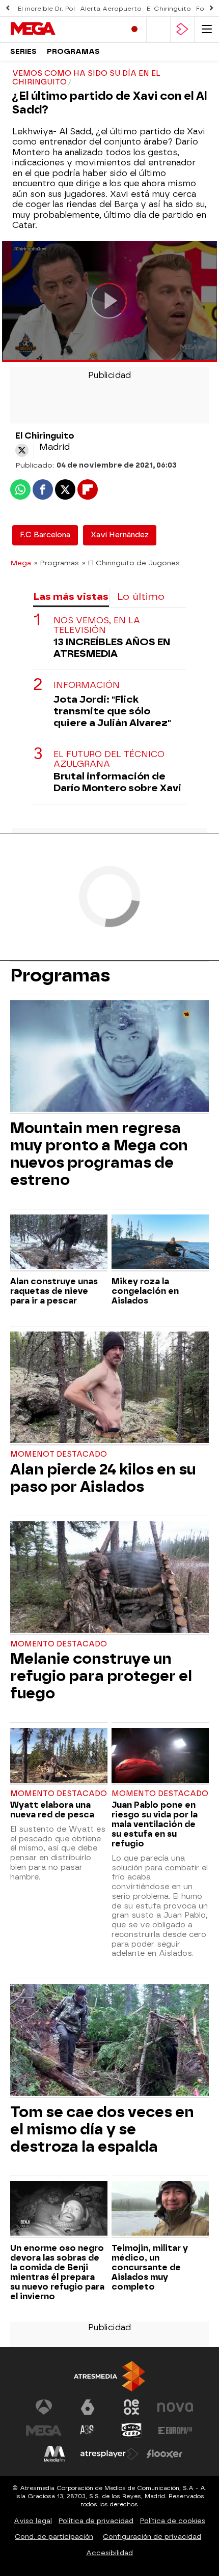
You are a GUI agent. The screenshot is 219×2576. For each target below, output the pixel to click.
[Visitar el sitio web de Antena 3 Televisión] (44, 2407)
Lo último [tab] (141, 597)
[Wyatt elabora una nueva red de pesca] (59, 1756)
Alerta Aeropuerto (111, 9)
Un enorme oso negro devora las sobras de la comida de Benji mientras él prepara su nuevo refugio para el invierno (57, 2272)
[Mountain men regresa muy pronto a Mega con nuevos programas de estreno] (109, 1057)
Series (23, 52)
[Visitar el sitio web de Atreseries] (88, 2430)
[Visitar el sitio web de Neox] (131, 2407)
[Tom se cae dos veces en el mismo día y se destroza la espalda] (109, 2041)
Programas (73, 52)
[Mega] (53, 29)
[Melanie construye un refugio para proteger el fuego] (109, 1578)
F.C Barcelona (45, 535)
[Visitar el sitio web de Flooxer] (165, 2454)
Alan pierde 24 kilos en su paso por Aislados (103, 1478)
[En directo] (134, 29)
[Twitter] (22, 450)
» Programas (57, 563)
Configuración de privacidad (152, 2537)
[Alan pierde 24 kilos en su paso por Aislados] (109, 1388)
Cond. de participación (54, 2537)
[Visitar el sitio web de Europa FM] (175, 2430)
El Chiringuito (169, 9)
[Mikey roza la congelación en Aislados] (160, 1243)
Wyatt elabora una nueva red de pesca (52, 1810)
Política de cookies (173, 2521)
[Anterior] (8, 8)
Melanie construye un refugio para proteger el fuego (101, 1676)
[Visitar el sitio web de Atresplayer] (109, 2454)
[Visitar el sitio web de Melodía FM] (54, 2454)
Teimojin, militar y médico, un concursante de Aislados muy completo (150, 2267)
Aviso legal (33, 2521)
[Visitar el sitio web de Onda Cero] (131, 2430)
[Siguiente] (211, 8)
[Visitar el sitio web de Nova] (175, 2407)
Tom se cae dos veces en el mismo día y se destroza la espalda (102, 2129)
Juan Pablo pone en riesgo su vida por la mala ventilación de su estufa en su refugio (155, 1824)
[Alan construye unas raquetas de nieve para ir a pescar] (59, 1243)
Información (87, 685)
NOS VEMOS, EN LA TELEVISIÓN (97, 625)
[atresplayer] (182, 29)
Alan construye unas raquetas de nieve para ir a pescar (54, 1291)
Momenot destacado (59, 1454)
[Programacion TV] (158, 29)
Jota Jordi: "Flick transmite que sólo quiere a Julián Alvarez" (112, 711)
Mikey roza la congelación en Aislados (145, 1291)
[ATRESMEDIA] (109, 2376)
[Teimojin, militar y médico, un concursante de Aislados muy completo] (160, 2210)
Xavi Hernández (120, 535)
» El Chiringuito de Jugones (131, 563)
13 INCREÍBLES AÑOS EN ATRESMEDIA (112, 648)
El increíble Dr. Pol (46, 9)
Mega (21, 563)
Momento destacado (59, 1644)
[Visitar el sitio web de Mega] (44, 2430)
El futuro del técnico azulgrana (109, 759)
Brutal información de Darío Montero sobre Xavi (117, 782)
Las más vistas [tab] (71, 597)
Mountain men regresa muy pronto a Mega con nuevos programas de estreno (99, 1154)
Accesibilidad (109, 2553)
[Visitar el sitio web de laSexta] (88, 2407)
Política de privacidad (96, 2521)
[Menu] (207, 29)
